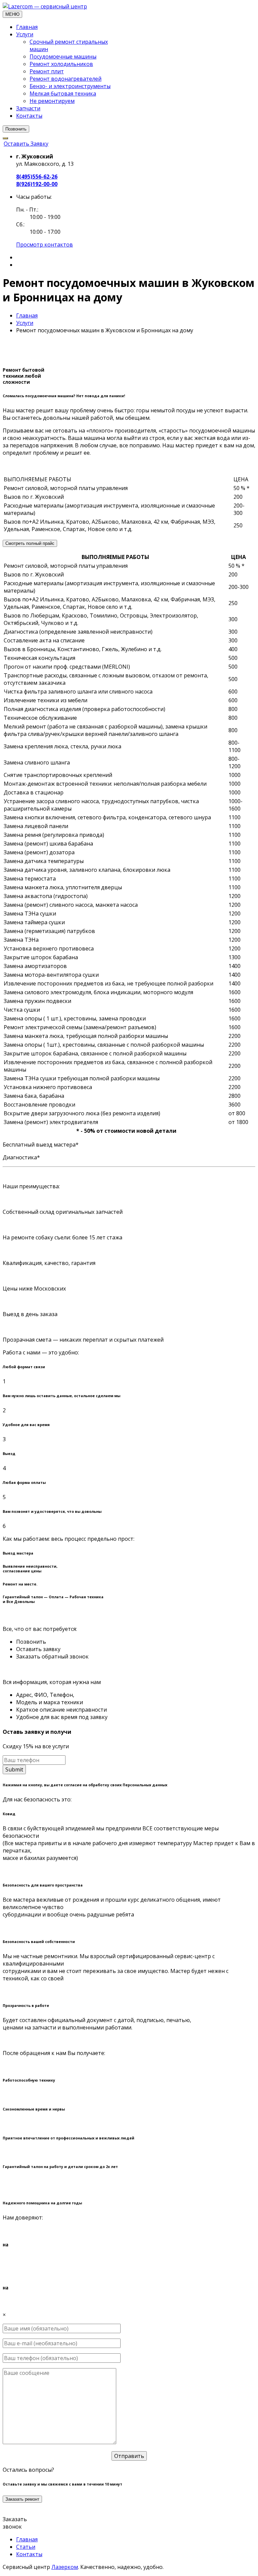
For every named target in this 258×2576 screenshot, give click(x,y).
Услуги (25, 34)
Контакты (29, 116)
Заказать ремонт (22, 2499)
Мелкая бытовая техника (63, 94)
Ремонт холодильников (61, 64)
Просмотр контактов (45, 245)
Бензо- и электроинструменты (70, 86)
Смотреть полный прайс (30, 543)
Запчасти (28, 108)
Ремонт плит (47, 71)
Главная (27, 27)
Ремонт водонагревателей (66, 79)
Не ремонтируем (52, 101)
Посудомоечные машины (63, 57)
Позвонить (16, 129)
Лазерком (65, 2567)
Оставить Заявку (26, 144)
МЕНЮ (12, 14)
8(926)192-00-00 (37, 184)
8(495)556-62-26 (37, 177)
